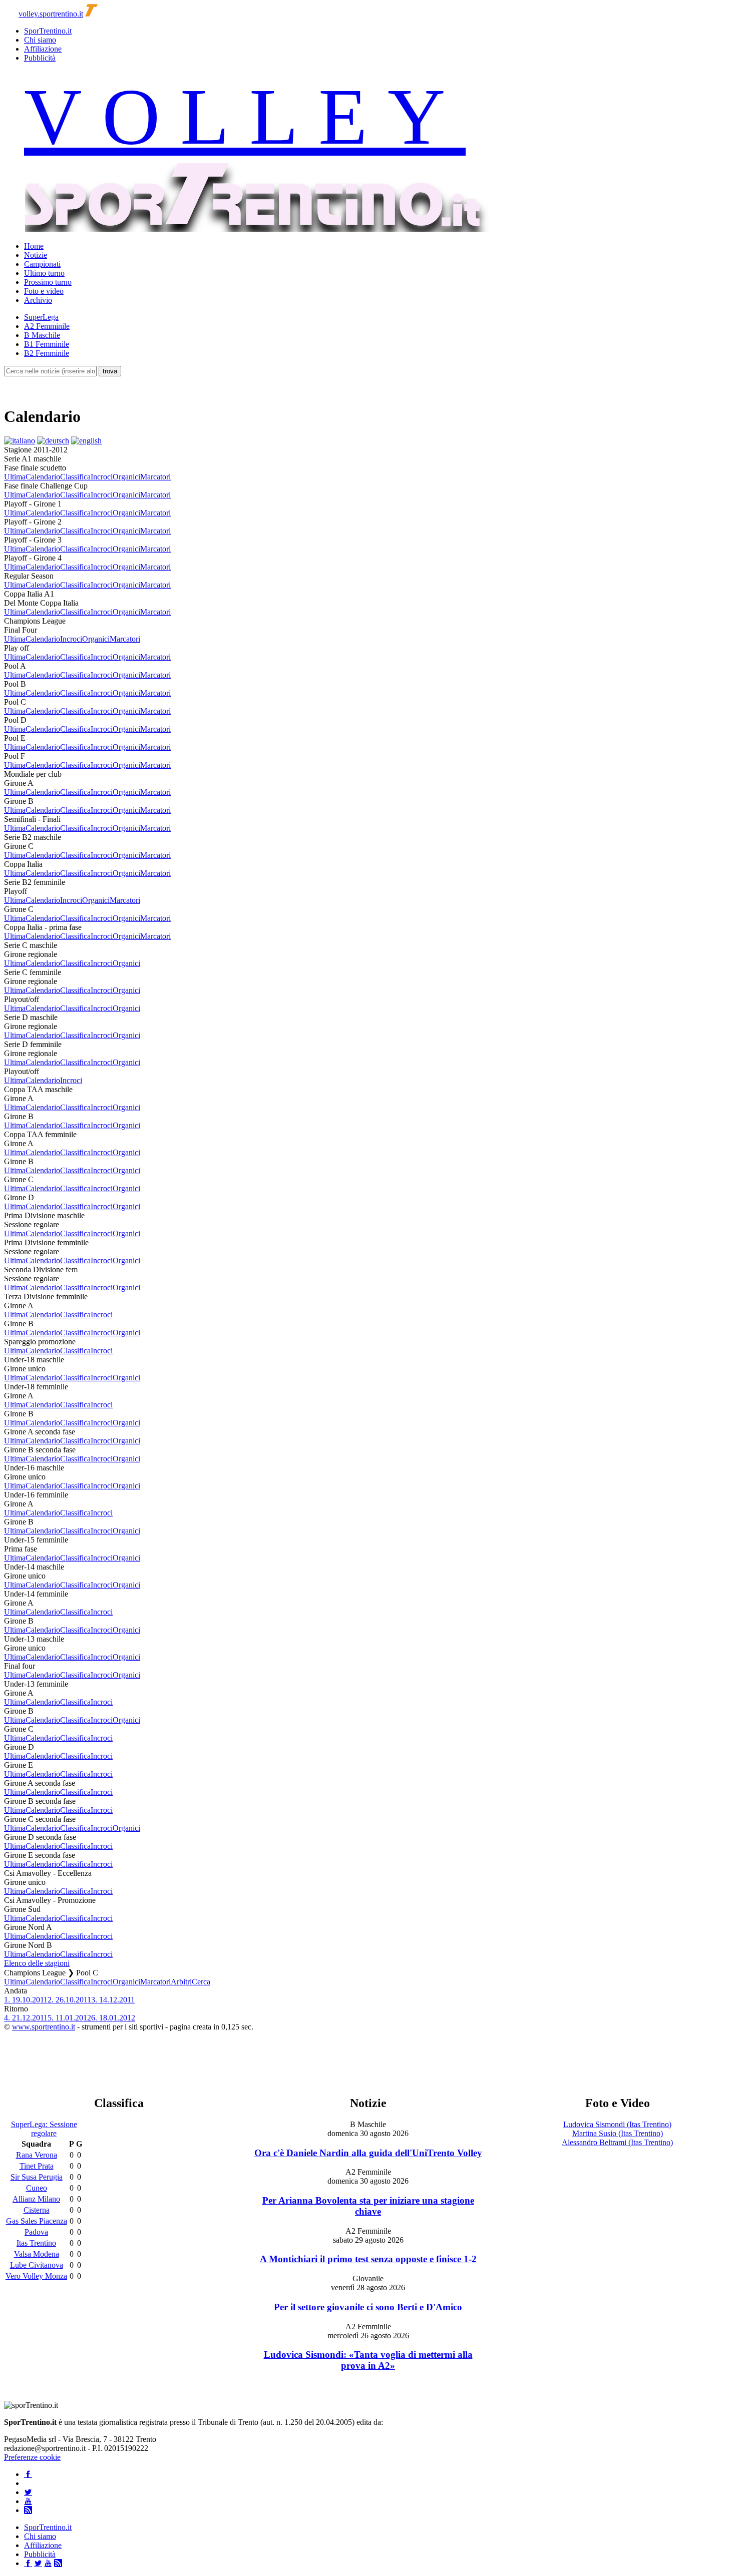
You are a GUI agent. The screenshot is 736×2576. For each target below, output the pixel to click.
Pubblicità (40, 58)
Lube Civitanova (37, 2265)
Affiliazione (43, 49)
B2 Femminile (47, 353)
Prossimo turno (48, 282)
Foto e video (44, 291)
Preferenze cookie (32, 2457)
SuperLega (41, 317)
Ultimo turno (44, 273)
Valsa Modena (37, 2254)
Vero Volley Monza (36, 2276)
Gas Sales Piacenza (37, 2221)
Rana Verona (37, 2155)
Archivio (38, 300)
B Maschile (42, 335)
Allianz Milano (36, 2199)
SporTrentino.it (48, 31)
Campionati (42, 264)
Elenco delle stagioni (37, 1963)
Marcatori (155, 477)
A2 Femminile (47, 326)
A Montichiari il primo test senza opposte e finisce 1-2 (368, 2259)
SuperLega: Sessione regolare (44, 2129)
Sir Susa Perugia (37, 2177)
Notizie (36, 255)
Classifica (75, 477)
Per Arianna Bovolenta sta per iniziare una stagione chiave (368, 2206)
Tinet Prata (37, 2166)
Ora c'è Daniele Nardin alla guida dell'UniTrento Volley (368, 2153)
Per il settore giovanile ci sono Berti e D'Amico (368, 2307)
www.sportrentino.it (44, 2027)
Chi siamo (40, 40)
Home (34, 246)
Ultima (15, 477)
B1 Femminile (47, 344)
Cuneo (37, 2188)
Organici (126, 477)
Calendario (43, 477)
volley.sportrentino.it (51, 14)
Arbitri (181, 1982)
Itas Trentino (36, 2243)
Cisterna (37, 2210)
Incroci (102, 477)
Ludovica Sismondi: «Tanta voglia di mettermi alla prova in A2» (368, 2360)
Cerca (201, 1982)
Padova (36, 2232)
